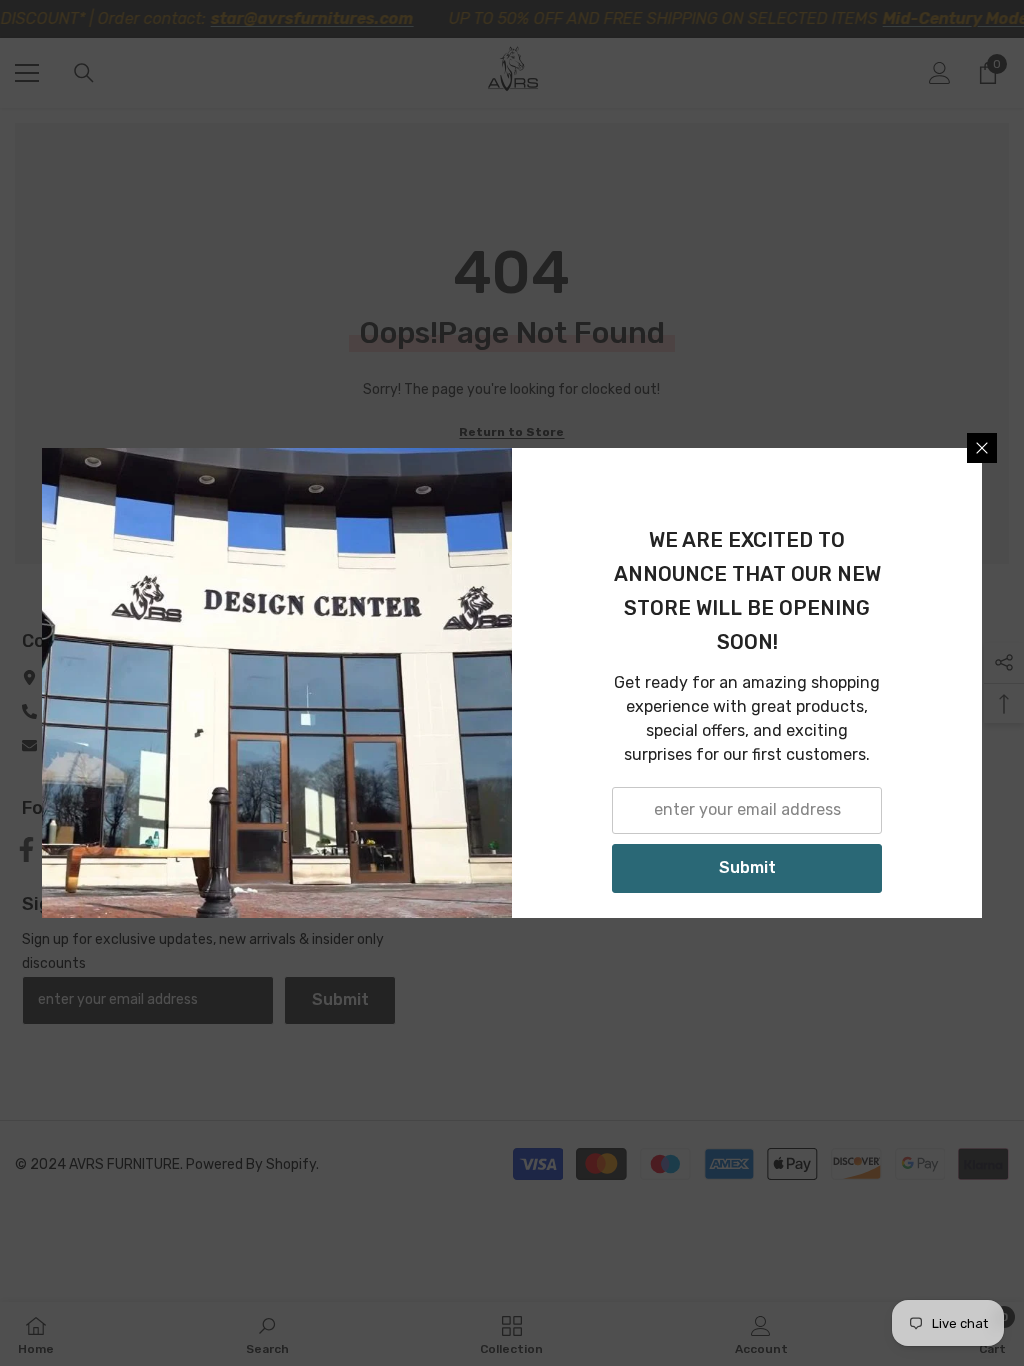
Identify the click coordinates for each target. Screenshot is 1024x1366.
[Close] (982, 448)
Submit (747, 867)
